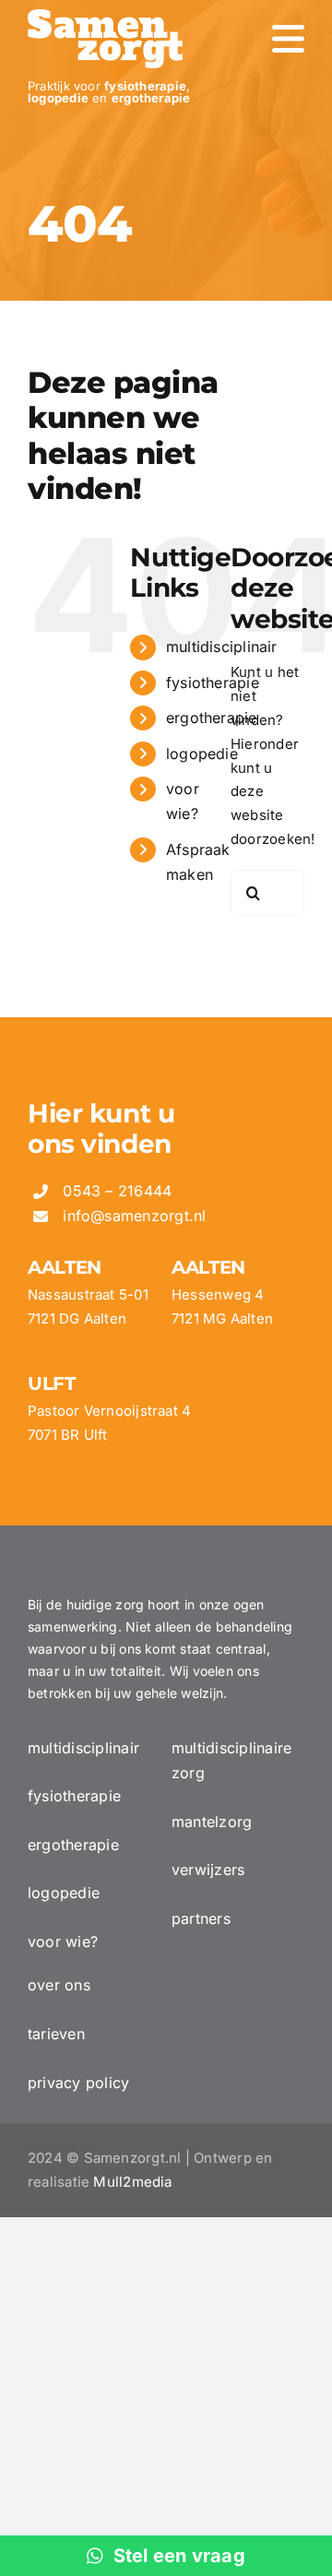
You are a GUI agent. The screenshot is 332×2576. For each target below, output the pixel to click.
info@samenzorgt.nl (134, 1216)
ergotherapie (212, 718)
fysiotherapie (213, 683)
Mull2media (132, 2182)
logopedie (202, 754)
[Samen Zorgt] (105, 16)
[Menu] (288, 39)
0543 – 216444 (117, 1191)
